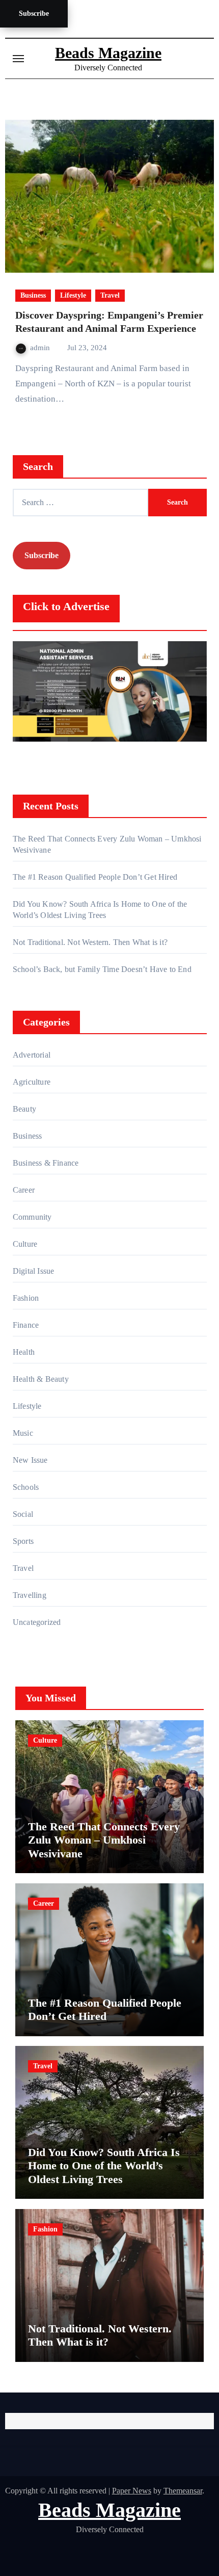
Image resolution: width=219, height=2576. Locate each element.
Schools (26, 1487)
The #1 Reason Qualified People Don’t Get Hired (95, 877)
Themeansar (183, 2491)
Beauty (24, 1109)
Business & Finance (46, 1163)
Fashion (26, 1298)
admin (41, 348)
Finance (26, 1325)
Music (23, 1433)
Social (23, 1514)
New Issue (30, 1460)
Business (33, 295)
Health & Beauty (41, 1379)
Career (24, 1190)
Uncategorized (37, 1622)
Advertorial (32, 1055)
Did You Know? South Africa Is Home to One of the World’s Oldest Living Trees (104, 2166)
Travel (110, 295)
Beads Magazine (108, 53)
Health (24, 1352)
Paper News (132, 2491)
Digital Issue (34, 1271)
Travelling (30, 1595)
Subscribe (34, 14)
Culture (25, 1244)
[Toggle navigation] (18, 59)
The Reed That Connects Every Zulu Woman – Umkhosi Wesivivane (104, 1840)
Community (32, 1217)
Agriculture (32, 1082)
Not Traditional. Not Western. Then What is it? (90, 942)
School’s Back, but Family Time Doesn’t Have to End (102, 969)
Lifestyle (73, 295)
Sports (23, 1541)
